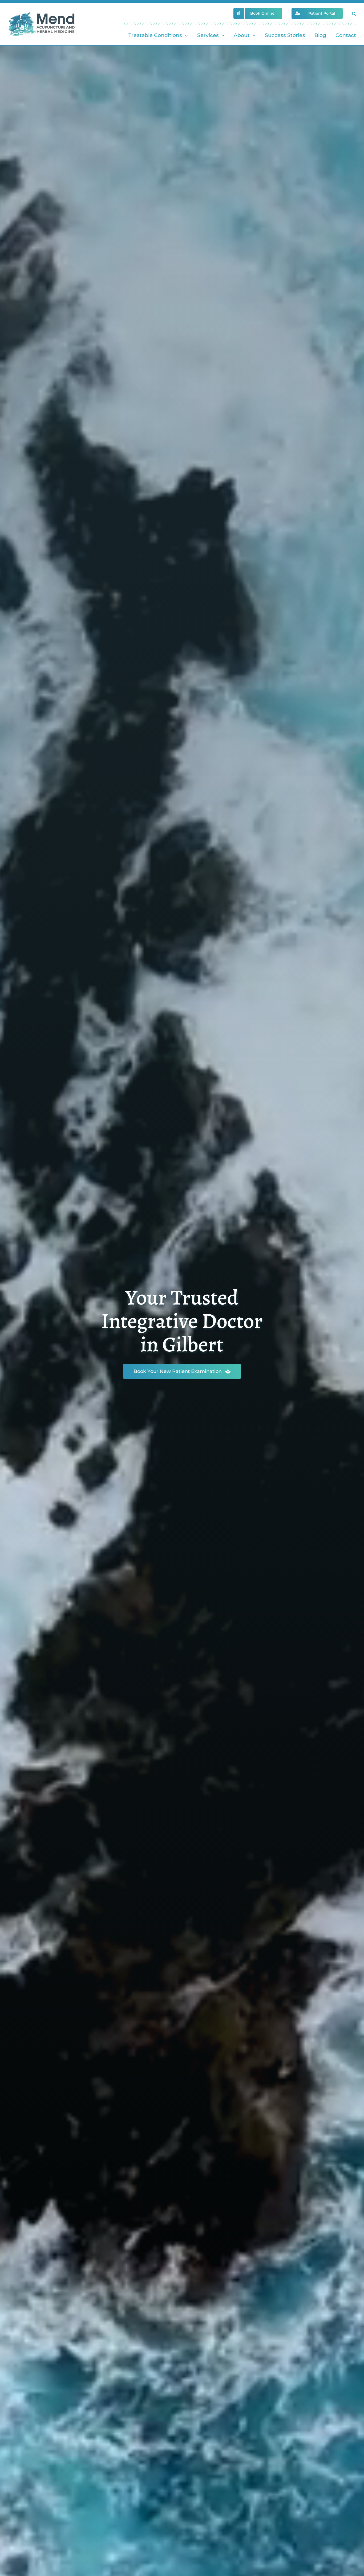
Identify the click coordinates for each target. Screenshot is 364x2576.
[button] (354, 13)
